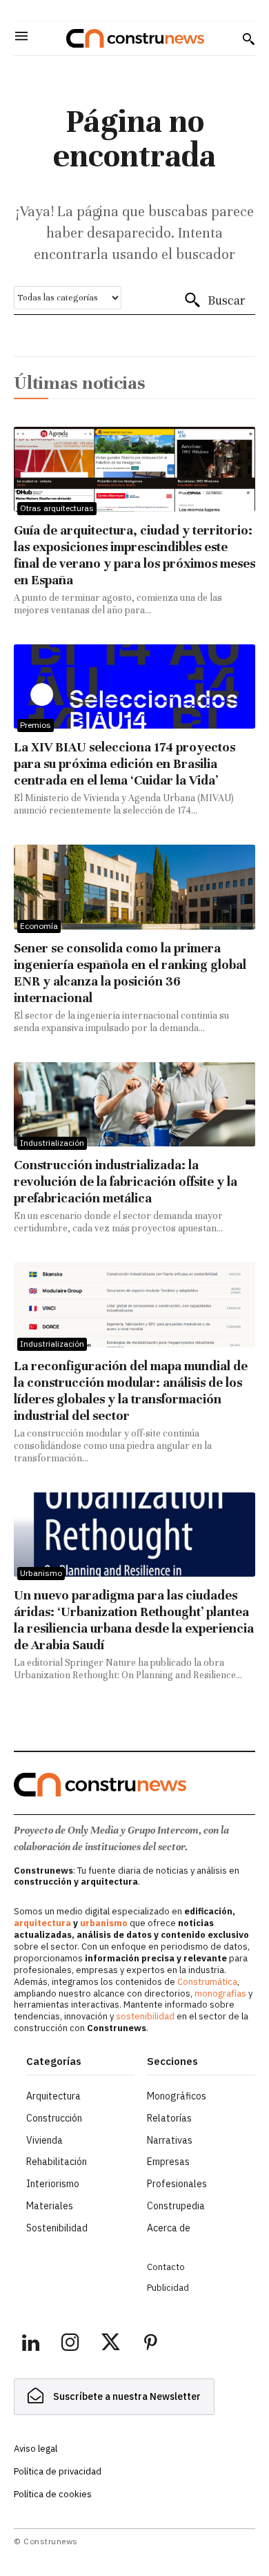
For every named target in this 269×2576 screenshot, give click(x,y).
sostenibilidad (145, 2016)
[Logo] (135, 38)
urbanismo (104, 1923)
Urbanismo (41, 1573)
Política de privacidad (58, 2471)
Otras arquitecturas (57, 508)
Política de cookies (53, 2494)
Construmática (207, 1982)
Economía (39, 926)
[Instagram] (70, 2345)
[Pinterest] (150, 2345)
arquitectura (42, 1923)
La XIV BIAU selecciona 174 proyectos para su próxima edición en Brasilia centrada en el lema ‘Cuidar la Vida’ (124, 763)
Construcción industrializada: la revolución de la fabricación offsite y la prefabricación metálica (126, 1181)
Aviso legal (36, 2449)
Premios (36, 725)
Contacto (166, 2267)
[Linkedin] (30, 2345)
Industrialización (52, 1143)
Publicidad (168, 2288)
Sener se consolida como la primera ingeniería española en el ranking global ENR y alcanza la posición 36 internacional (130, 973)
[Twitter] (110, 2345)
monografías (220, 1993)
